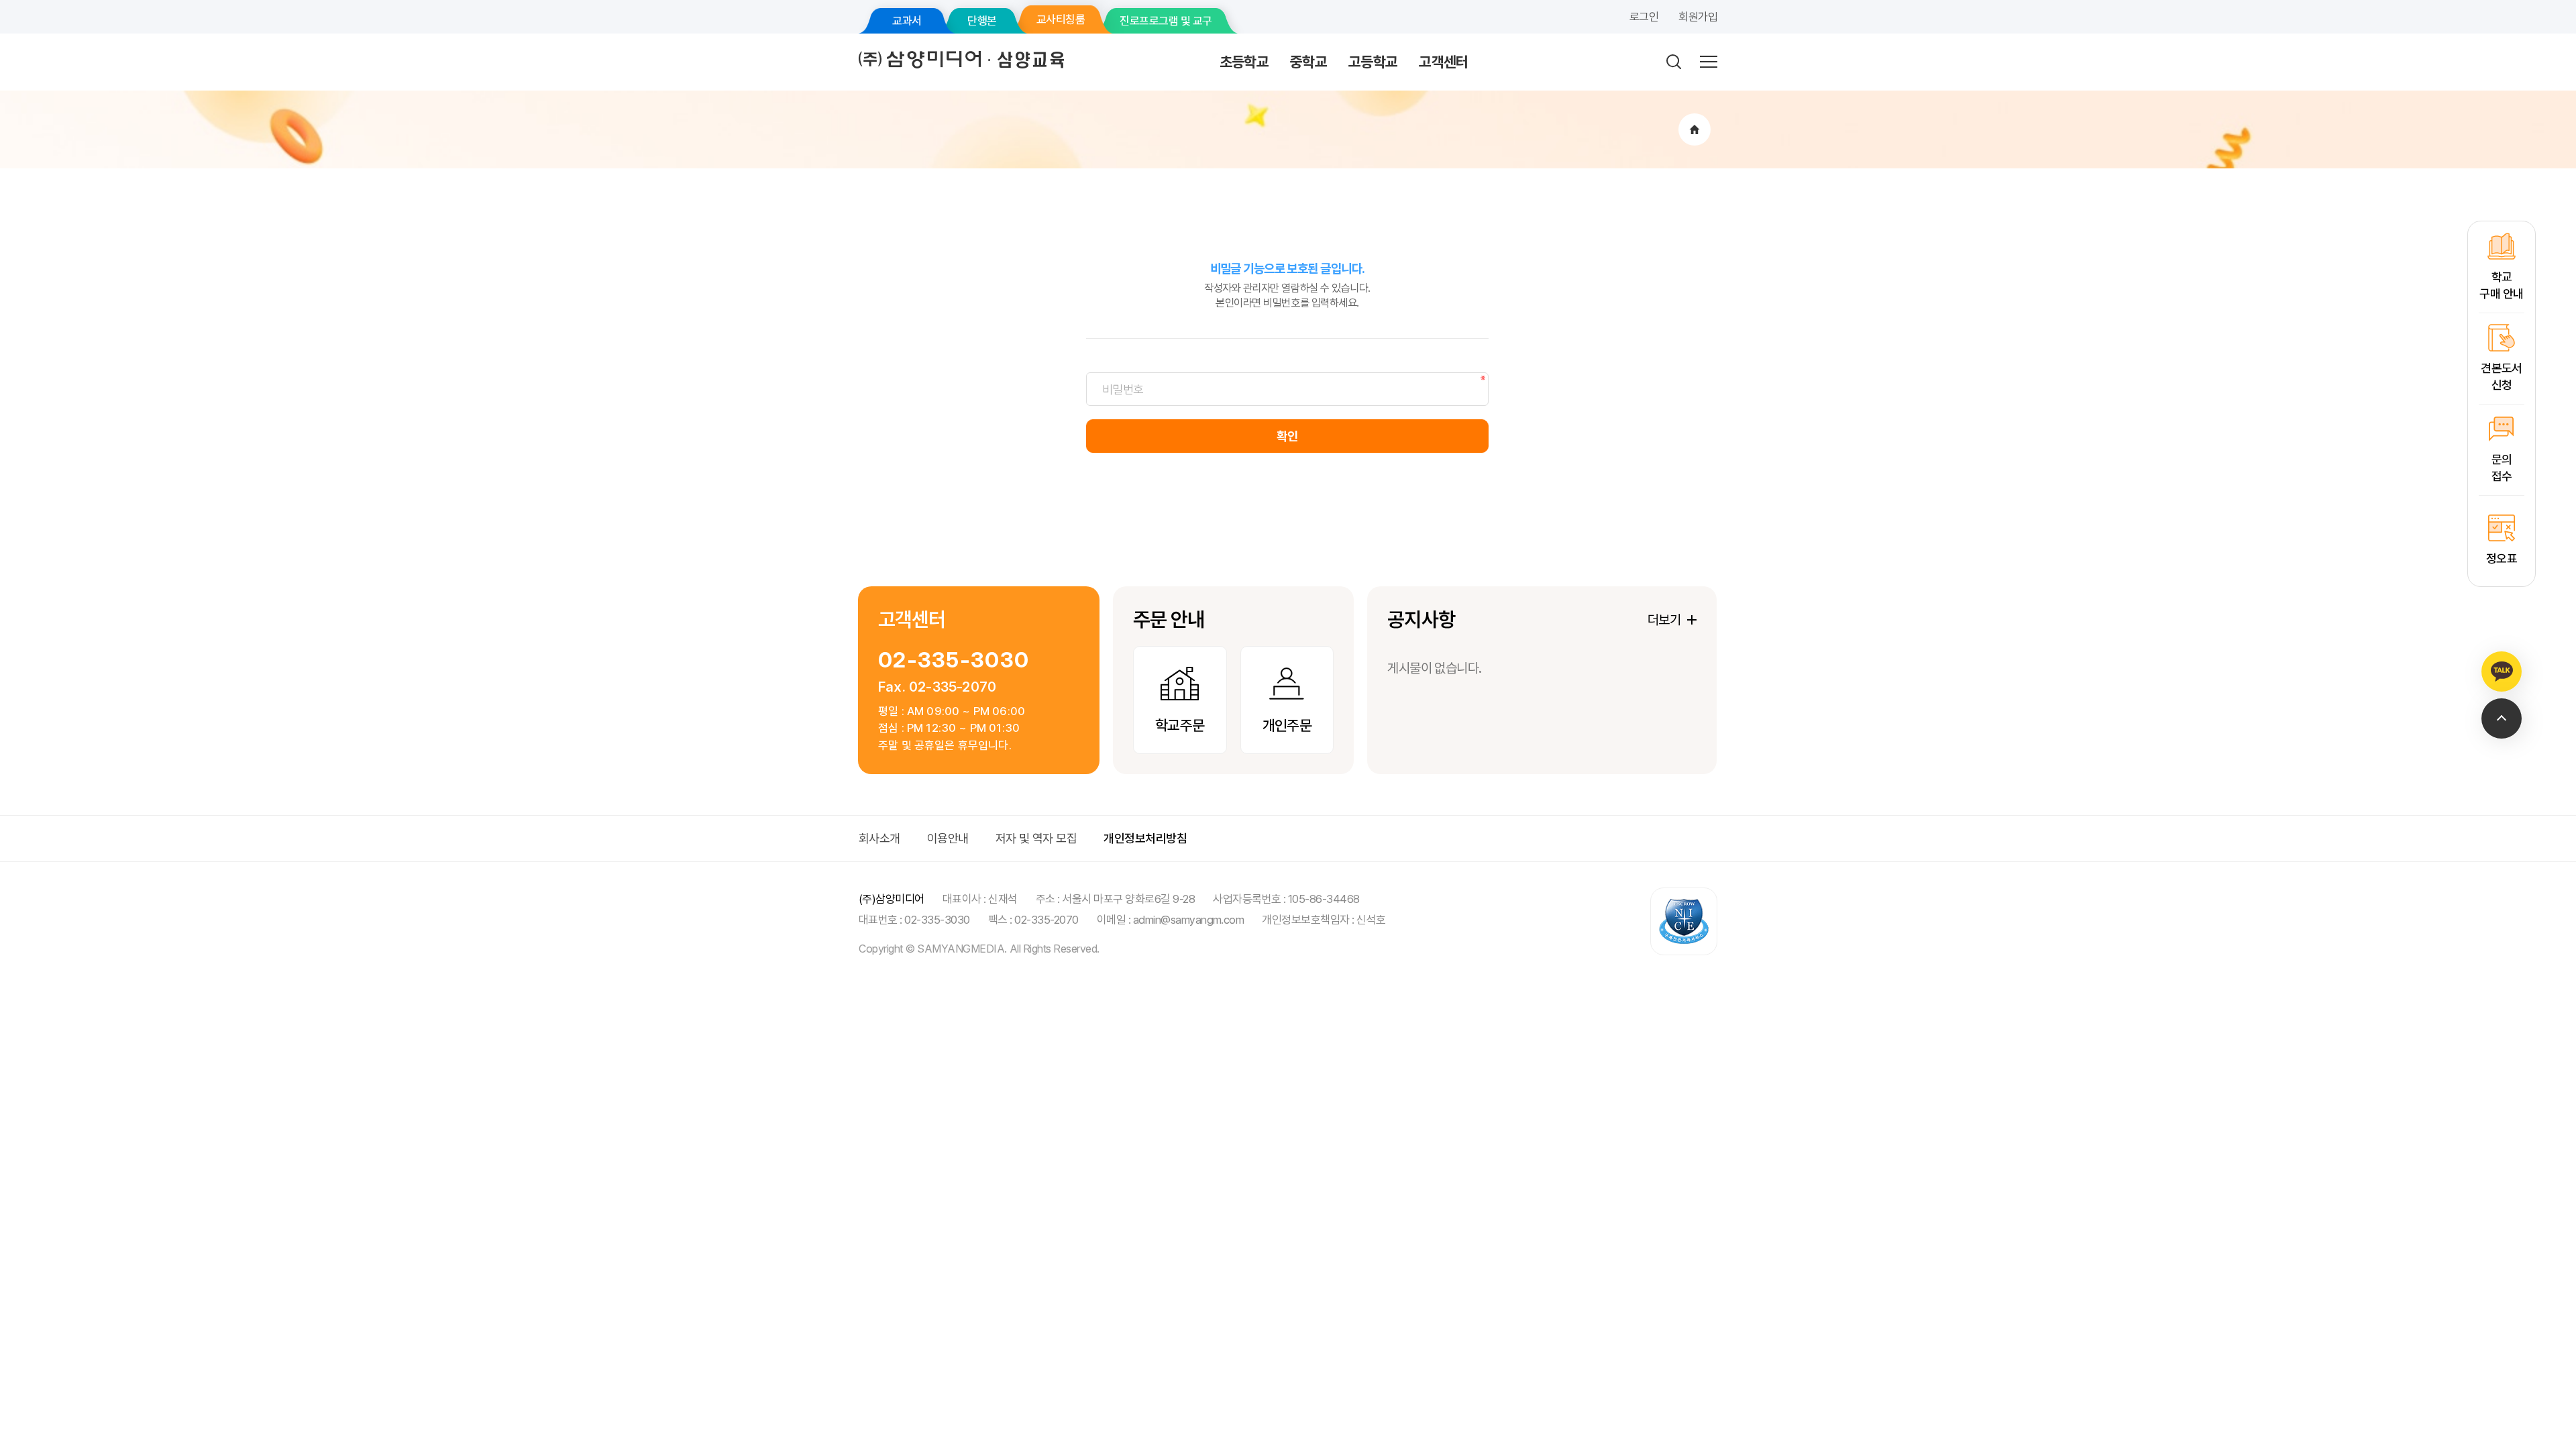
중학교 (1308, 62)
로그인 (1644, 17)
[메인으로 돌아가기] (1695, 129)
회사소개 (879, 838)
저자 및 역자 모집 (1036, 838)
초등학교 (1244, 62)
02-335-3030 (954, 660)
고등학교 (1373, 62)
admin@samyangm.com (1189, 920)
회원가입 (1698, 17)
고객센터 (1443, 62)
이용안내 (948, 838)
